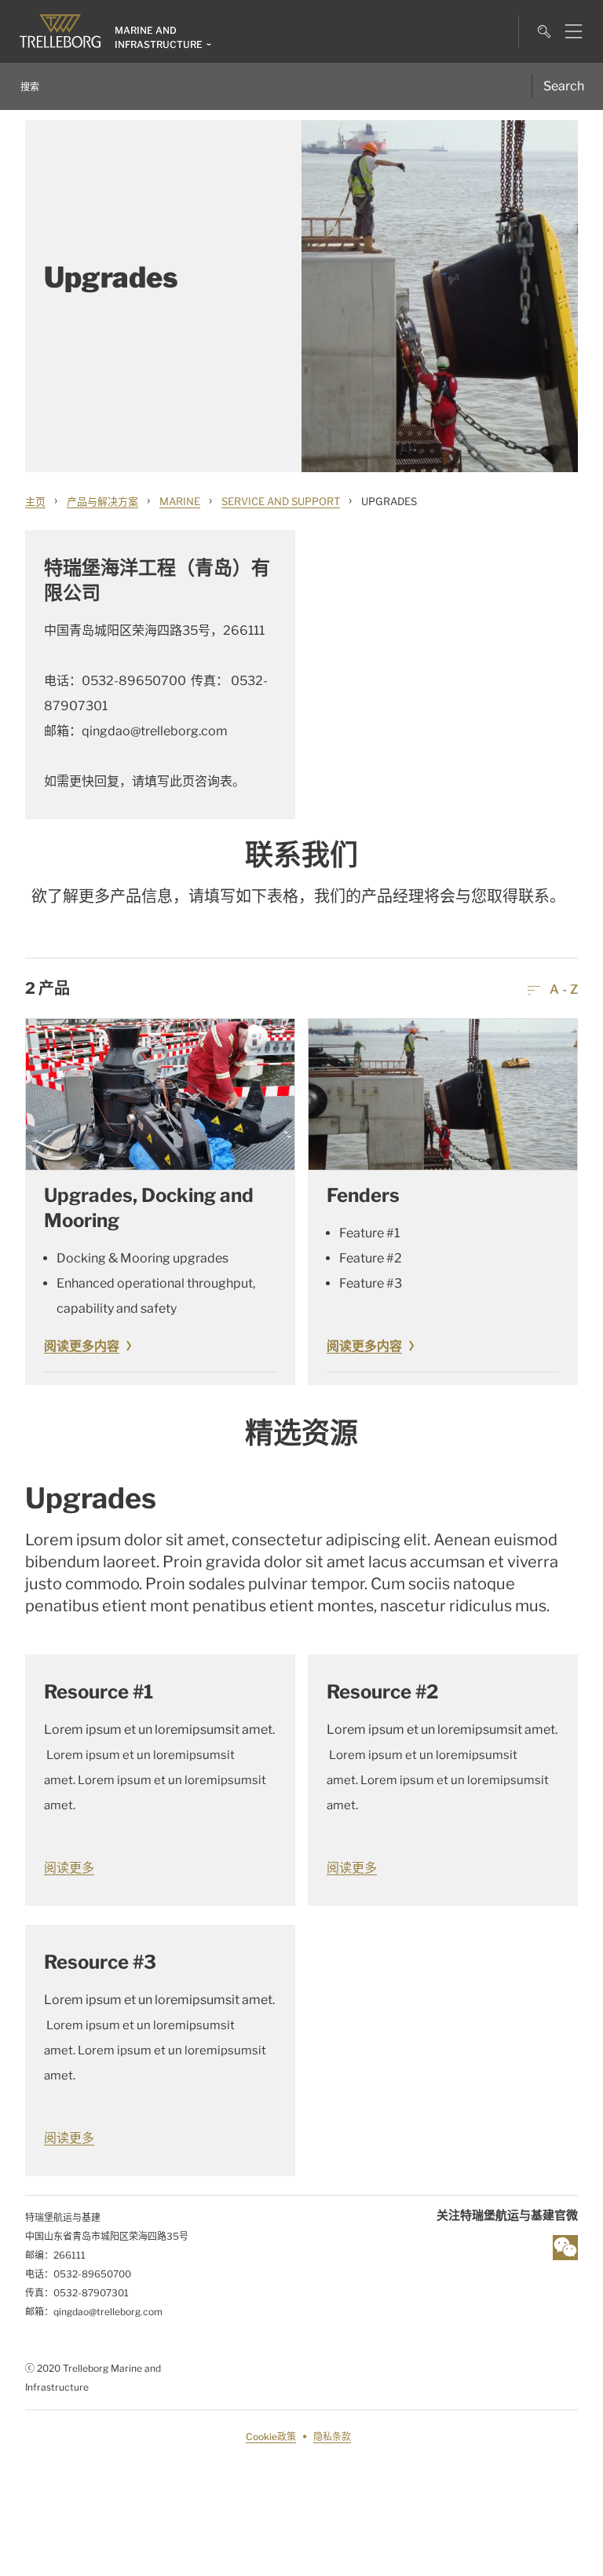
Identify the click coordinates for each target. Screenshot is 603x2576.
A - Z (562, 989)
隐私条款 (332, 2437)
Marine (180, 501)
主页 (35, 501)
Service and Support (281, 501)
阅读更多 (69, 1868)
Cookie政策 (271, 2437)
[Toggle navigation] (567, 31)
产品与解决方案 (102, 501)
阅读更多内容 (82, 1346)
